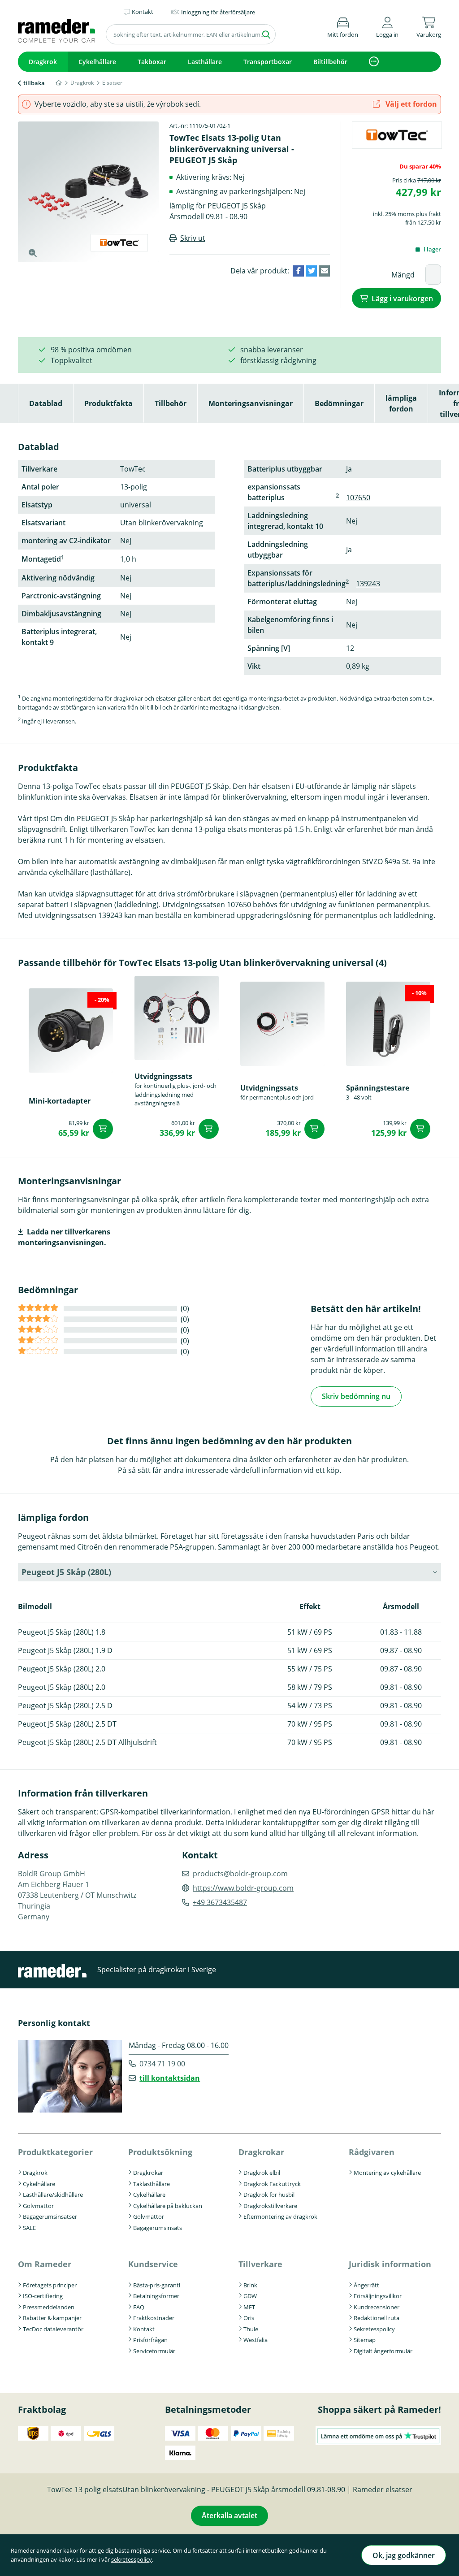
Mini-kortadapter (60, 1101)
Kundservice (153, 2264)
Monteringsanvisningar (251, 403)
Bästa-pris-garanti (157, 2285)
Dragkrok (43, 62)
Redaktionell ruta (377, 2318)
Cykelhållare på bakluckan (168, 2206)
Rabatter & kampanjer (52, 2318)
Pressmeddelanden (49, 2307)
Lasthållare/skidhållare (53, 2195)
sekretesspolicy (132, 2559)
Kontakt (144, 2329)
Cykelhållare (97, 62)
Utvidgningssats (163, 1076)
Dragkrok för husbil (269, 2195)
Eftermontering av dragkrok (280, 2217)
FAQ (139, 2307)
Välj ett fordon (410, 104)
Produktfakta (108, 403)
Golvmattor (38, 2206)
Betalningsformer (156, 2296)
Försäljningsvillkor (378, 2296)
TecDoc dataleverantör (53, 2329)
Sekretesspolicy (374, 2329)
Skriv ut (193, 238)
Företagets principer (50, 2285)
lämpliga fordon (401, 403)
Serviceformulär (154, 2351)
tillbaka (34, 83)
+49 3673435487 (220, 1902)
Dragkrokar (148, 2173)
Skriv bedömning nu (356, 1396)
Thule (251, 2329)
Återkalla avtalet (229, 2515)
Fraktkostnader (154, 2318)
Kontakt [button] (143, 12)
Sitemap (365, 2340)
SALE (29, 2228)
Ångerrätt (366, 2285)
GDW (250, 2296)
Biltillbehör (330, 62)
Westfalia (255, 2340)
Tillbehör (171, 403)
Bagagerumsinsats (158, 2228)
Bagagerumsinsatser (50, 2217)
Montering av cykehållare (387, 2173)
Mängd (403, 275)
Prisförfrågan (150, 2340)
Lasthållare (205, 62)
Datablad (46, 403)
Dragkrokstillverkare (270, 2206)
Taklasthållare (152, 2184)
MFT (249, 2307)
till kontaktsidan (170, 2078)
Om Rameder (45, 2264)
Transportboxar (268, 62)
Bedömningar (339, 403)
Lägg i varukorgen (402, 299)
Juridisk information (390, 2264)
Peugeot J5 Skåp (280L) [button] (66, 1572)
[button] (387, 26)
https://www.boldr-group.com (243, 1888)
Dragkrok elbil (262, 2173)
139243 (368, 584)
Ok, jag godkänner (404, 2555)
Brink (250, 2285)
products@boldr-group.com (240, 1874)
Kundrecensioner (377, 2307)
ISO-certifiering (43, 2296)
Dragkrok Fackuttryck (272, 2184)
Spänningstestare (378, 1088)
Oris (249, 2318)
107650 (358, 498)
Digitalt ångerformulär (383, 2351)
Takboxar (152, 62)
